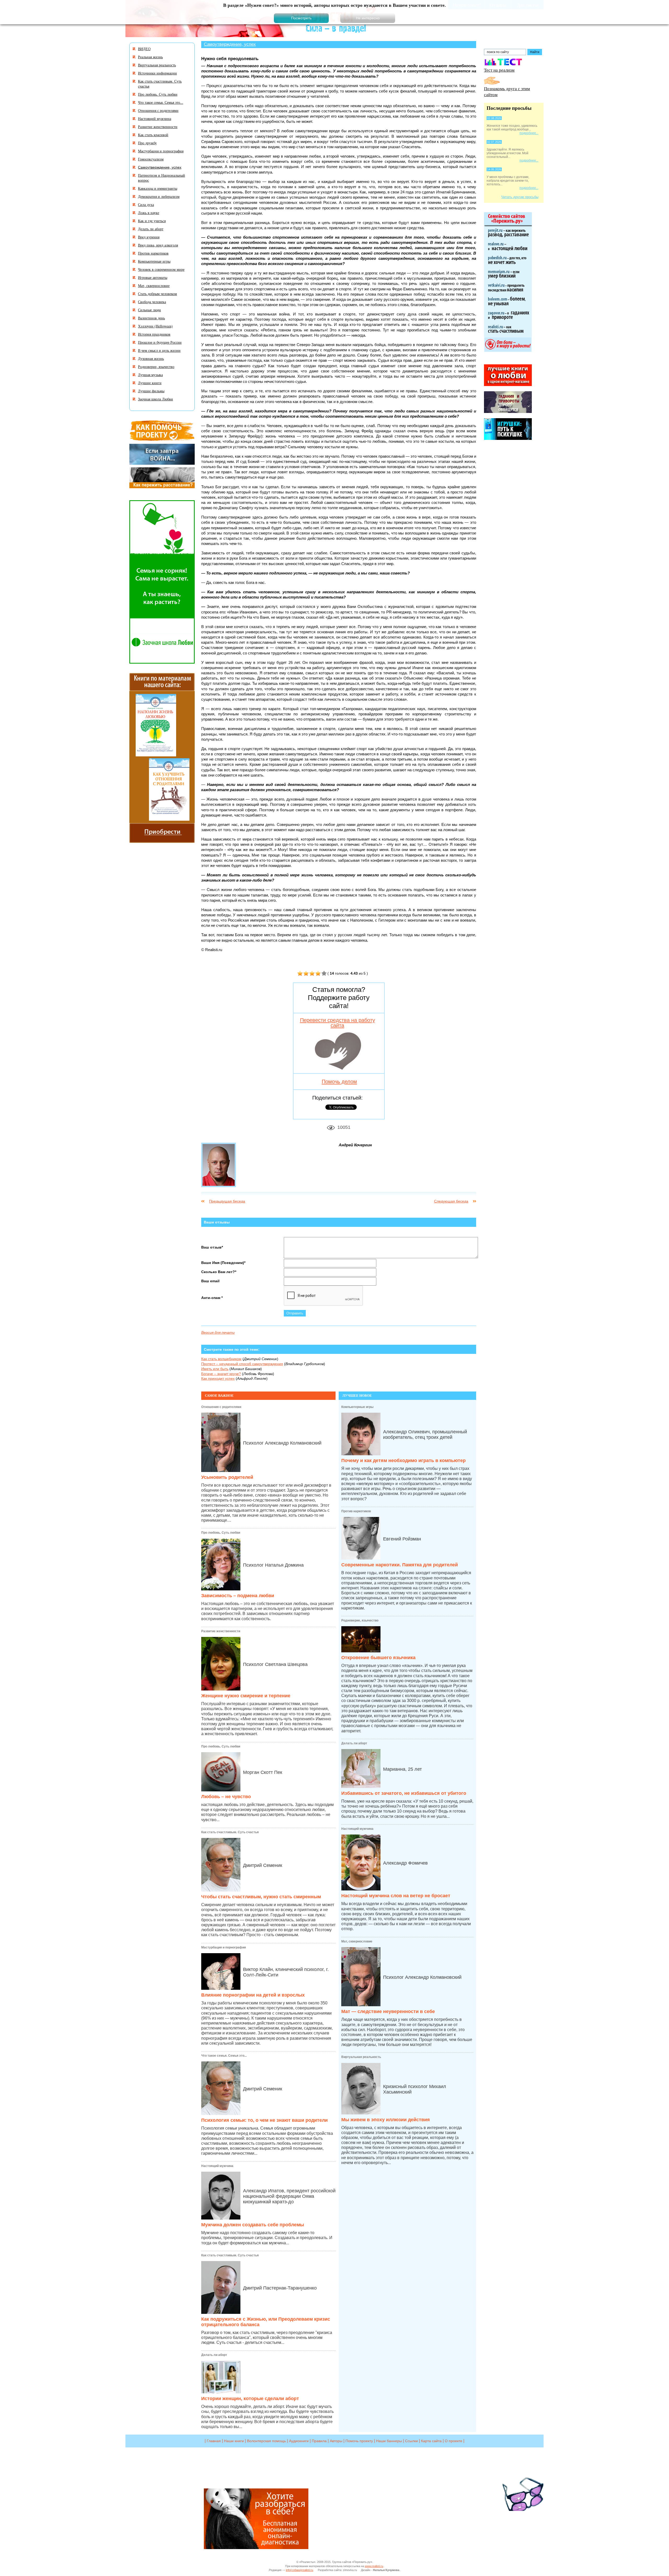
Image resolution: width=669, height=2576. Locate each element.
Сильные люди (149, 310)
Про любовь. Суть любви (221, 1533)
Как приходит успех (218, 1378)
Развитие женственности (221, 1631)
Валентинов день (151, 318)
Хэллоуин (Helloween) (155, 326)
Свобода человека (152, 302)
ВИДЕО (144, 49)
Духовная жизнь (151, 358)
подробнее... (529, 133)
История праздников (154, 334)
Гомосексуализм (151, 159)
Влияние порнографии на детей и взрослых (253, 1995)
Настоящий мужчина (217, 2166)
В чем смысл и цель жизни (159, 350)
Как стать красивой (153, 135)
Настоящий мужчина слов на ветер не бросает (396, 1896)
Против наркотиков (356, 1511)
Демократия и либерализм (159, 196)
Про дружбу (147, 143)
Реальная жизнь (150, 57)
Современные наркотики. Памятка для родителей (400, 1565)
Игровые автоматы (153, 277)
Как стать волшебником (221, 1359)
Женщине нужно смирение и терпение (246, 1696)
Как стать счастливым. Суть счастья (230, 1832)
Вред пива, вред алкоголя (158, 245)
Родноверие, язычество (360, 1620)
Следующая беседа (451, 1201)
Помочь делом (339, 1082)
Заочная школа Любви (155, 399)
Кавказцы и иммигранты (158, 188)
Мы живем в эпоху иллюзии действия (386, 2120)
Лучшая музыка (150, 375)
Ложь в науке (149, 213)
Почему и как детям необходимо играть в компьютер (403, 1460)
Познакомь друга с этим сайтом (507, 91)
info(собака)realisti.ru (299, 2570)
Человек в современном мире (161, 269)
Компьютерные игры (357, 1407)
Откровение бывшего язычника (378, 1658)
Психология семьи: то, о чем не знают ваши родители (264, 2120)
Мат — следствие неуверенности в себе (388, 2011)
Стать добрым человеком (157, 294)
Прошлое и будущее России (160, 342)
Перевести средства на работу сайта (338, 1023)
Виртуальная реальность (361, 2057)
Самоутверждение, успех (230, 44)
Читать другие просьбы (520, 197)
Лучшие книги (150, 383)
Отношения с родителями (221, 1407)
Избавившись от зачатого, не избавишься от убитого (404, 1793)
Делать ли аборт (214, 2355)
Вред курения (149, 237)
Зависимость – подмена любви (238, 1596)
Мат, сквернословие (357, 1941)
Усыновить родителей (227, 1477)
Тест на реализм (499, 70)
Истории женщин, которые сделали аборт (250, 2399)
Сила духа (146, 205)
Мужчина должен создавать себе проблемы (253, 2225)
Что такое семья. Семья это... (224, 2056)
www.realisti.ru (374, 2566)
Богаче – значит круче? (221, 1374)
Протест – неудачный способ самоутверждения (242, 1364)
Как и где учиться (152, 221)
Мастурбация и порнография (224, 1947)
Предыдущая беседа (227, 1201)
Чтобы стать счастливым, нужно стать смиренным (261, 1897)
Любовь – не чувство (226, 1797)
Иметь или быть (215, 1369)
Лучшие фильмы (151, 391)
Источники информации (157, 73)
